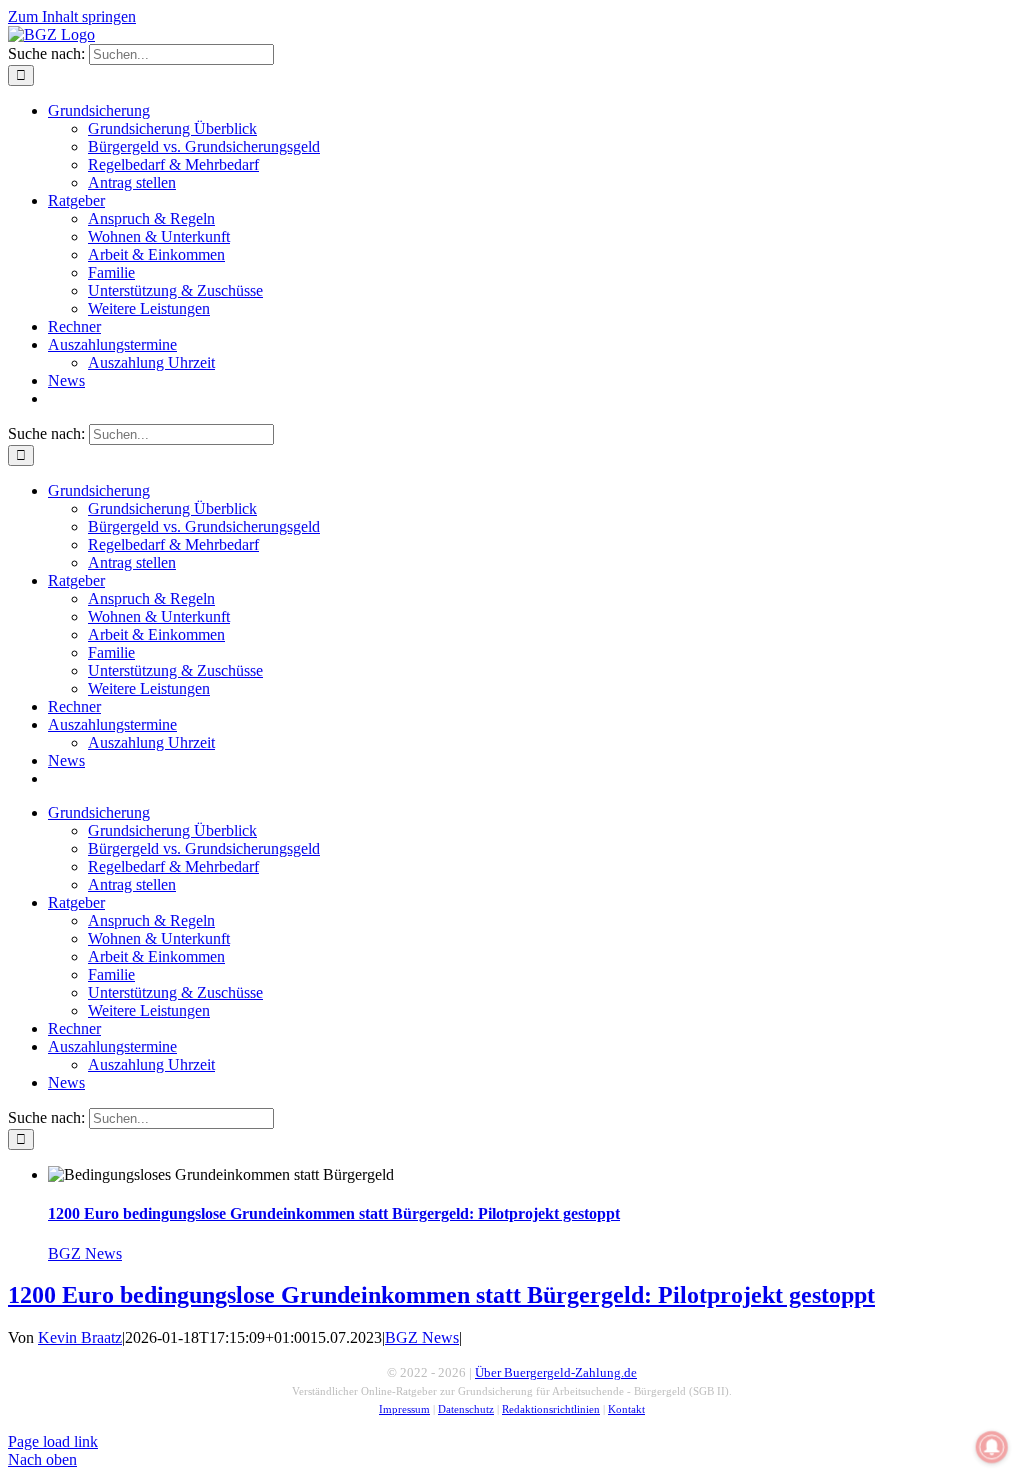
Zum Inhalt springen (72, 16)
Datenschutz (466, 1409)
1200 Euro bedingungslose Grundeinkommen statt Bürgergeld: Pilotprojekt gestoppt (334, 1213)
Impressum (404, 1409)
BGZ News (85, 1253)
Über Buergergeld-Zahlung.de (556, 1372)
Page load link (53, 1441)
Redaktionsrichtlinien (551, 1409)
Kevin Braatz (80, 1337)
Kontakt (626, 1409)
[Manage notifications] (992, 1447)
